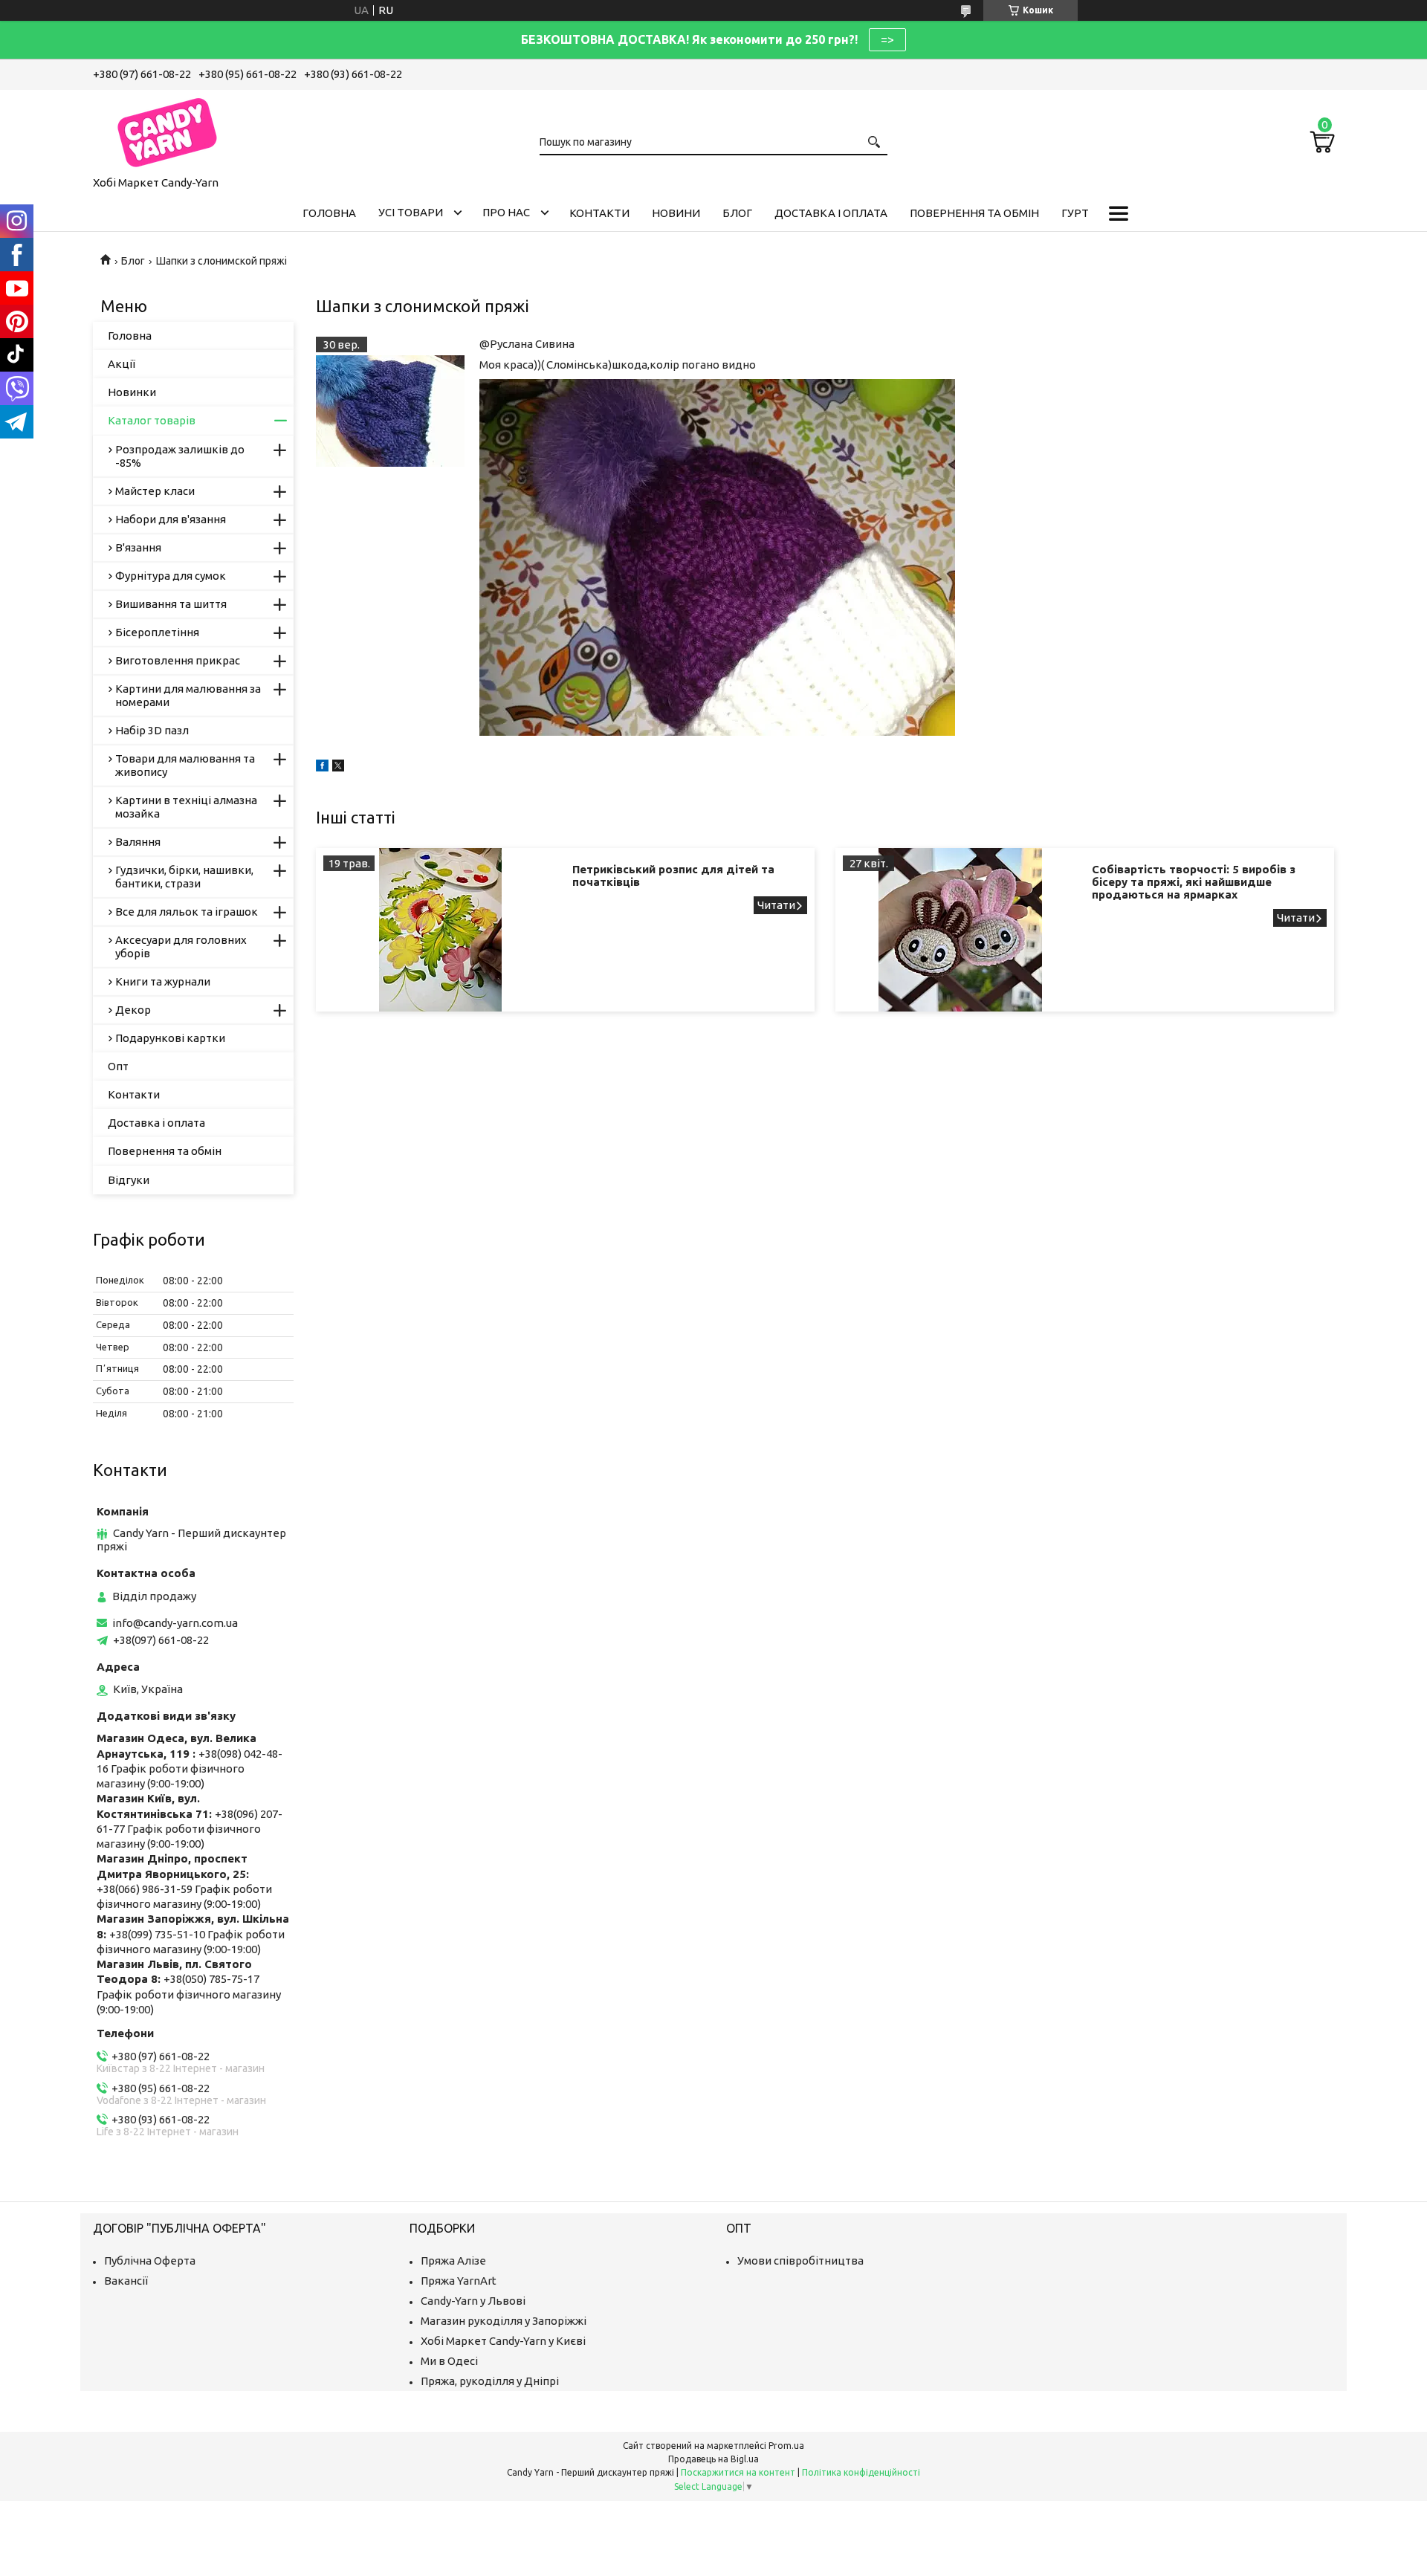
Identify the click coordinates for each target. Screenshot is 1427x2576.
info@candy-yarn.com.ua (175, 1623)
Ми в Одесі (449, 2361)
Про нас (506, 212)
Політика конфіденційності (861, 2472)
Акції (122, 364)
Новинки (132, 392)
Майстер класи (155, 491)
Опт (118, 1066)
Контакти (599, 213)
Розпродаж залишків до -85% (180, 456)
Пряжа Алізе (453, 2261)
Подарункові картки (170, 1038)
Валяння (138, 842)
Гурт (1075, 213)
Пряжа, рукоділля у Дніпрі (490, 2381)
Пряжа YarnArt (459, 2281)
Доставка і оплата (831, 213)
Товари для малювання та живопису (185, 765)
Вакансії (126, 2281)
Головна (329, 213)
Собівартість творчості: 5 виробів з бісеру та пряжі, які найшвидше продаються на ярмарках (1194, 882)
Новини (676, 213)
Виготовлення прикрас (178, 660)
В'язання (138, 547)
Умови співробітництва (800, 2261)
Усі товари (411, 212)
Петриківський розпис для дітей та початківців (673, 876)
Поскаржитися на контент (738, 2472)
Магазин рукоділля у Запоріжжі (504, 2321)
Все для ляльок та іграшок (187, 912)
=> (887, 39)
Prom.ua (786, 2446)
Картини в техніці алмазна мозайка (186, 807)
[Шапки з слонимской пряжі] (390, 411)
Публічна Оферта (150, 2261)
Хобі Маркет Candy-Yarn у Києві (503, 2341)
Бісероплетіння (157, 632)
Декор (133, 1010)
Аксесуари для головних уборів (181, 946)
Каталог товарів (152, 420)
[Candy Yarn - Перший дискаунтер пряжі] (167, 130)
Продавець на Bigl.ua (713, 2459)
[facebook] (322, 767)
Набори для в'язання (171, 519)
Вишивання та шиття (171, 604)
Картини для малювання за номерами (188, 695)
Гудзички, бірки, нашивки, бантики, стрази (184, 877)
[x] (338, 767)
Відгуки (129, 1180)
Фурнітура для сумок (171, 576)
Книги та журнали (163, 981)
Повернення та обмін (974, 213)
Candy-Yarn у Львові (473, 2301)
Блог (737, 213)
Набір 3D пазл (152, 730)
